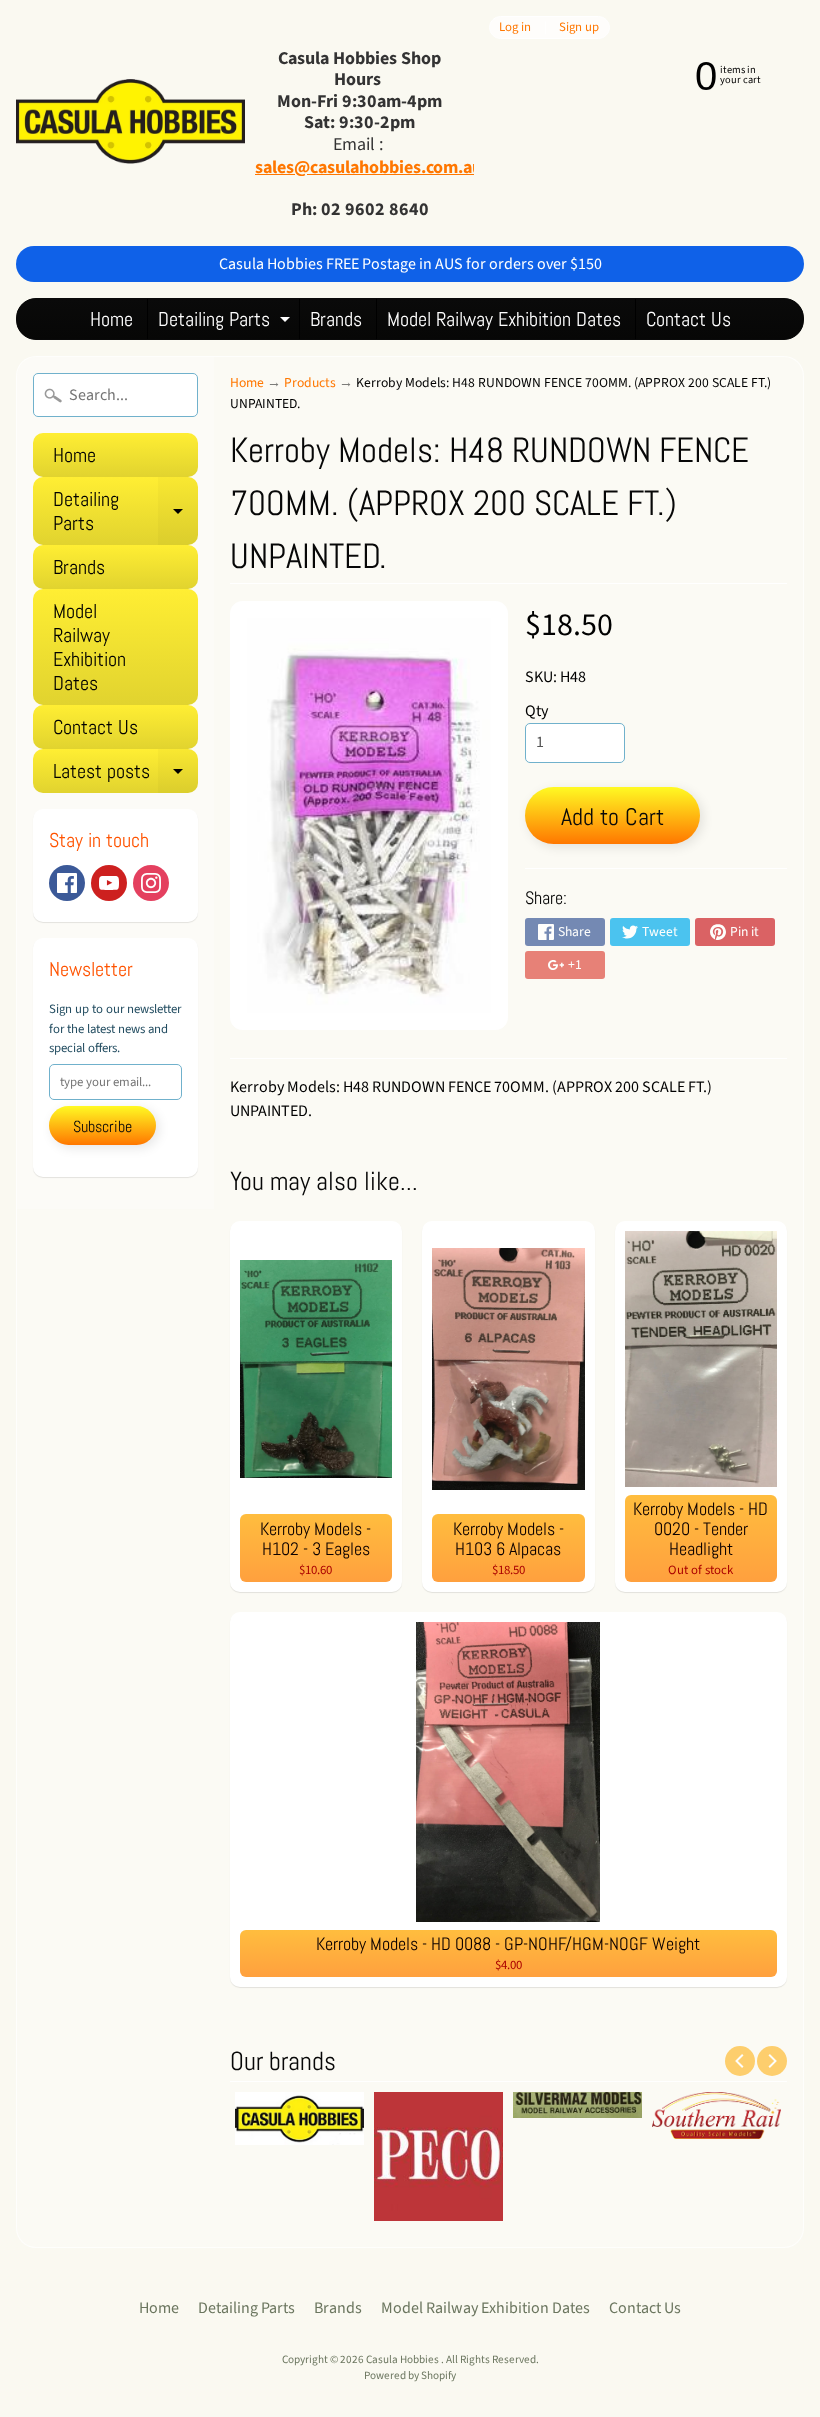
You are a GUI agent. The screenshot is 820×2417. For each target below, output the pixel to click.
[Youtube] (109, 883)
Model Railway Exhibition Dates (504, 319)
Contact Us (688, 319)
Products (310, 382)
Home (111, 319)
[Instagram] (151, 883)
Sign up (579, 27)
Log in (515, 27)
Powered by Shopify (410, 2375)
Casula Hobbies (403, 2359)
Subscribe (102, 1126)
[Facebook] (67, 883)
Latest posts (125, 775)
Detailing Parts (226, 322)
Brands (336, 319)
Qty (536, 711)
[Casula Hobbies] (130, 123)
